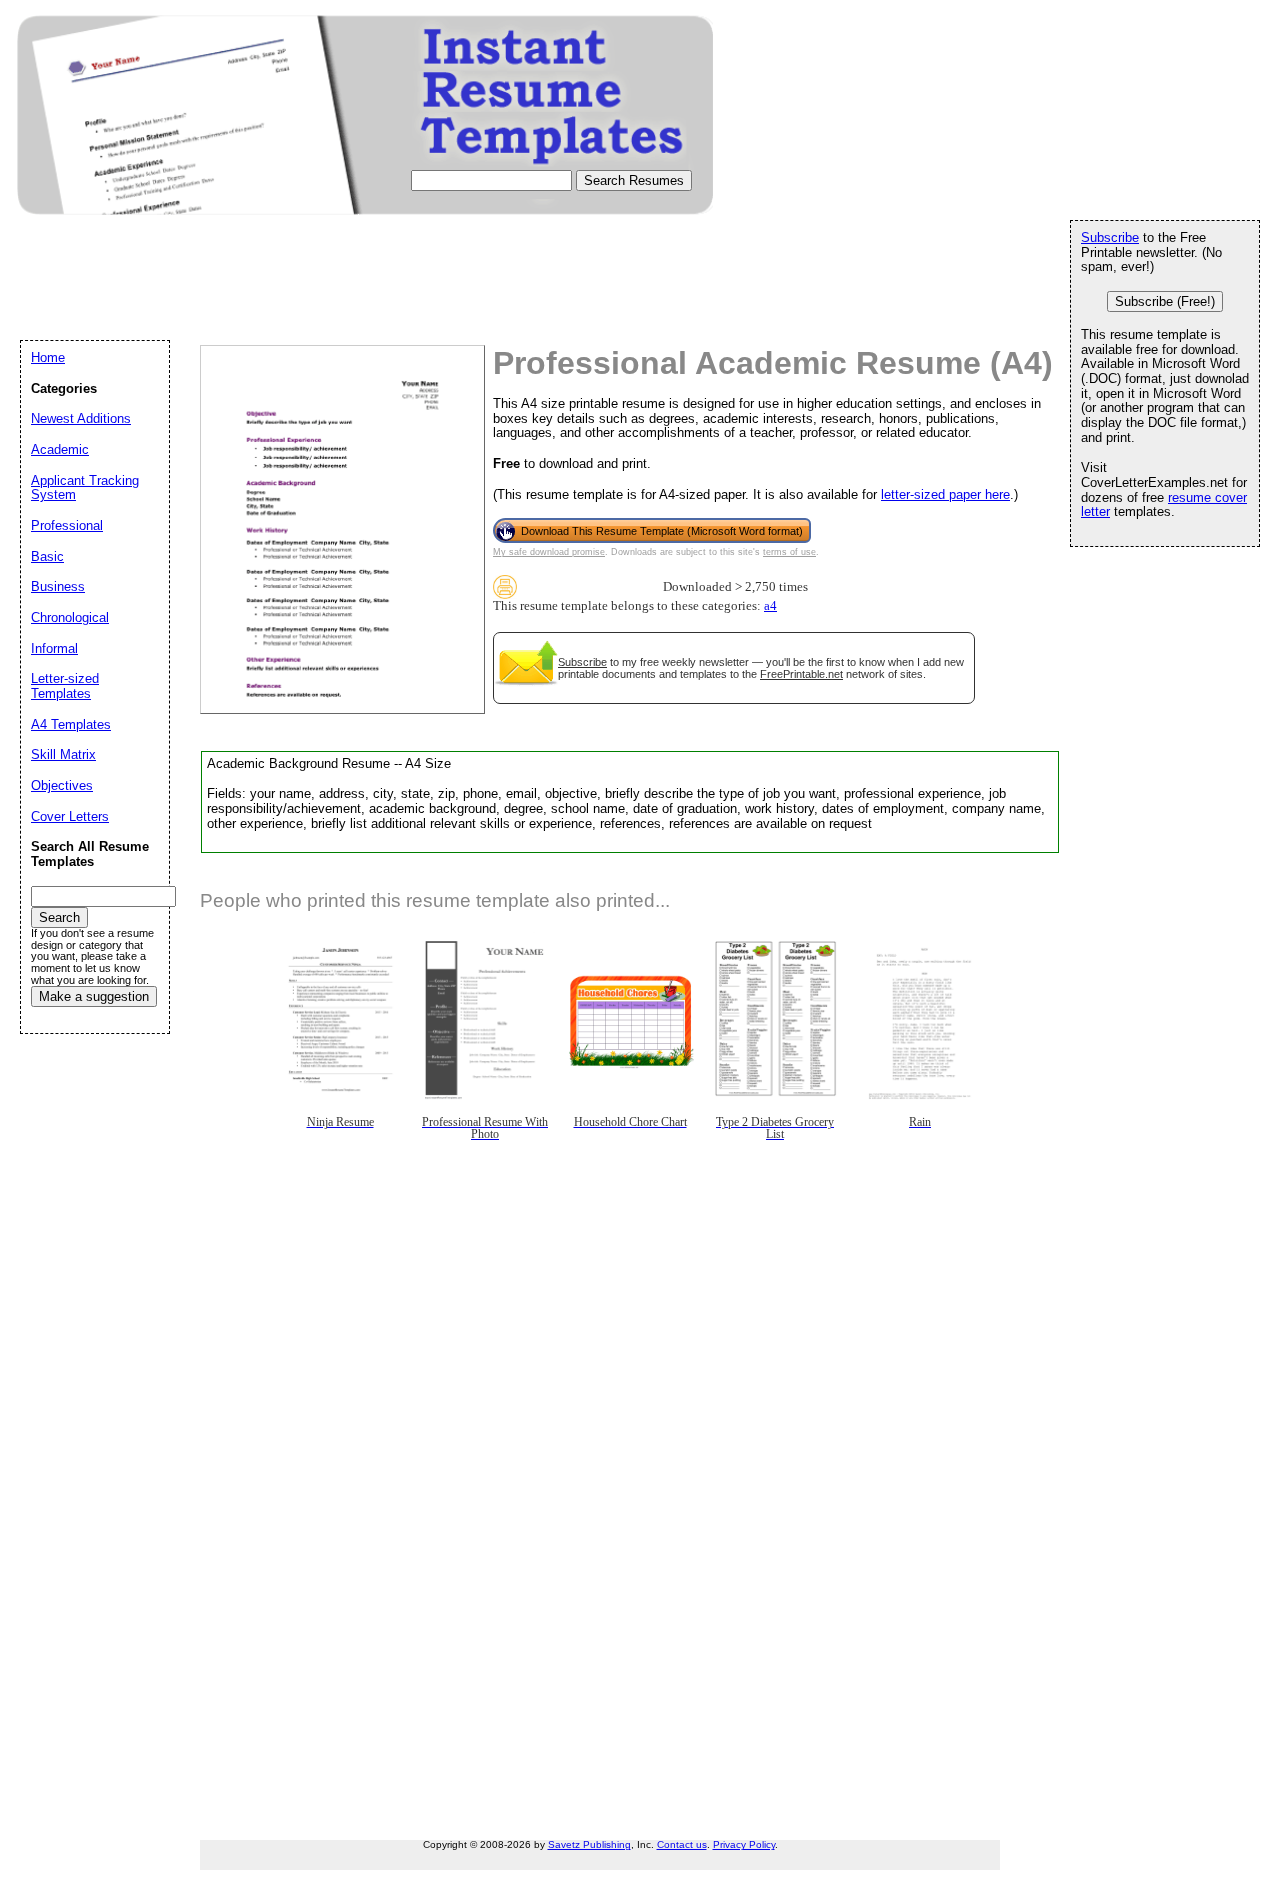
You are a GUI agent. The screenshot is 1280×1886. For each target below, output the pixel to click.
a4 (770, 606)
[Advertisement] (384, 296)
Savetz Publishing (589, 1844)
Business (58, 586)
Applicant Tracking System (85, 488)
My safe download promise (549, 552)
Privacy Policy (744, 1844)
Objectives (62, 785)
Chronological (70, 617)
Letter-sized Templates (65, 686)
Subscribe (582, 662)
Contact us (682, 1844)
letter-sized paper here (945, 494)
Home (48, 357)
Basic (47, 556)
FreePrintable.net (801, 674)
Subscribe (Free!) (1165, 301)
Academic (60, 449)
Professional (67, 525)
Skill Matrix (63, 754)
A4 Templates (71, 724)
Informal (54, 648)
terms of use (789, 552)
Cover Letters (70, 816)
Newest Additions (81, 418)
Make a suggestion (94, 996)
